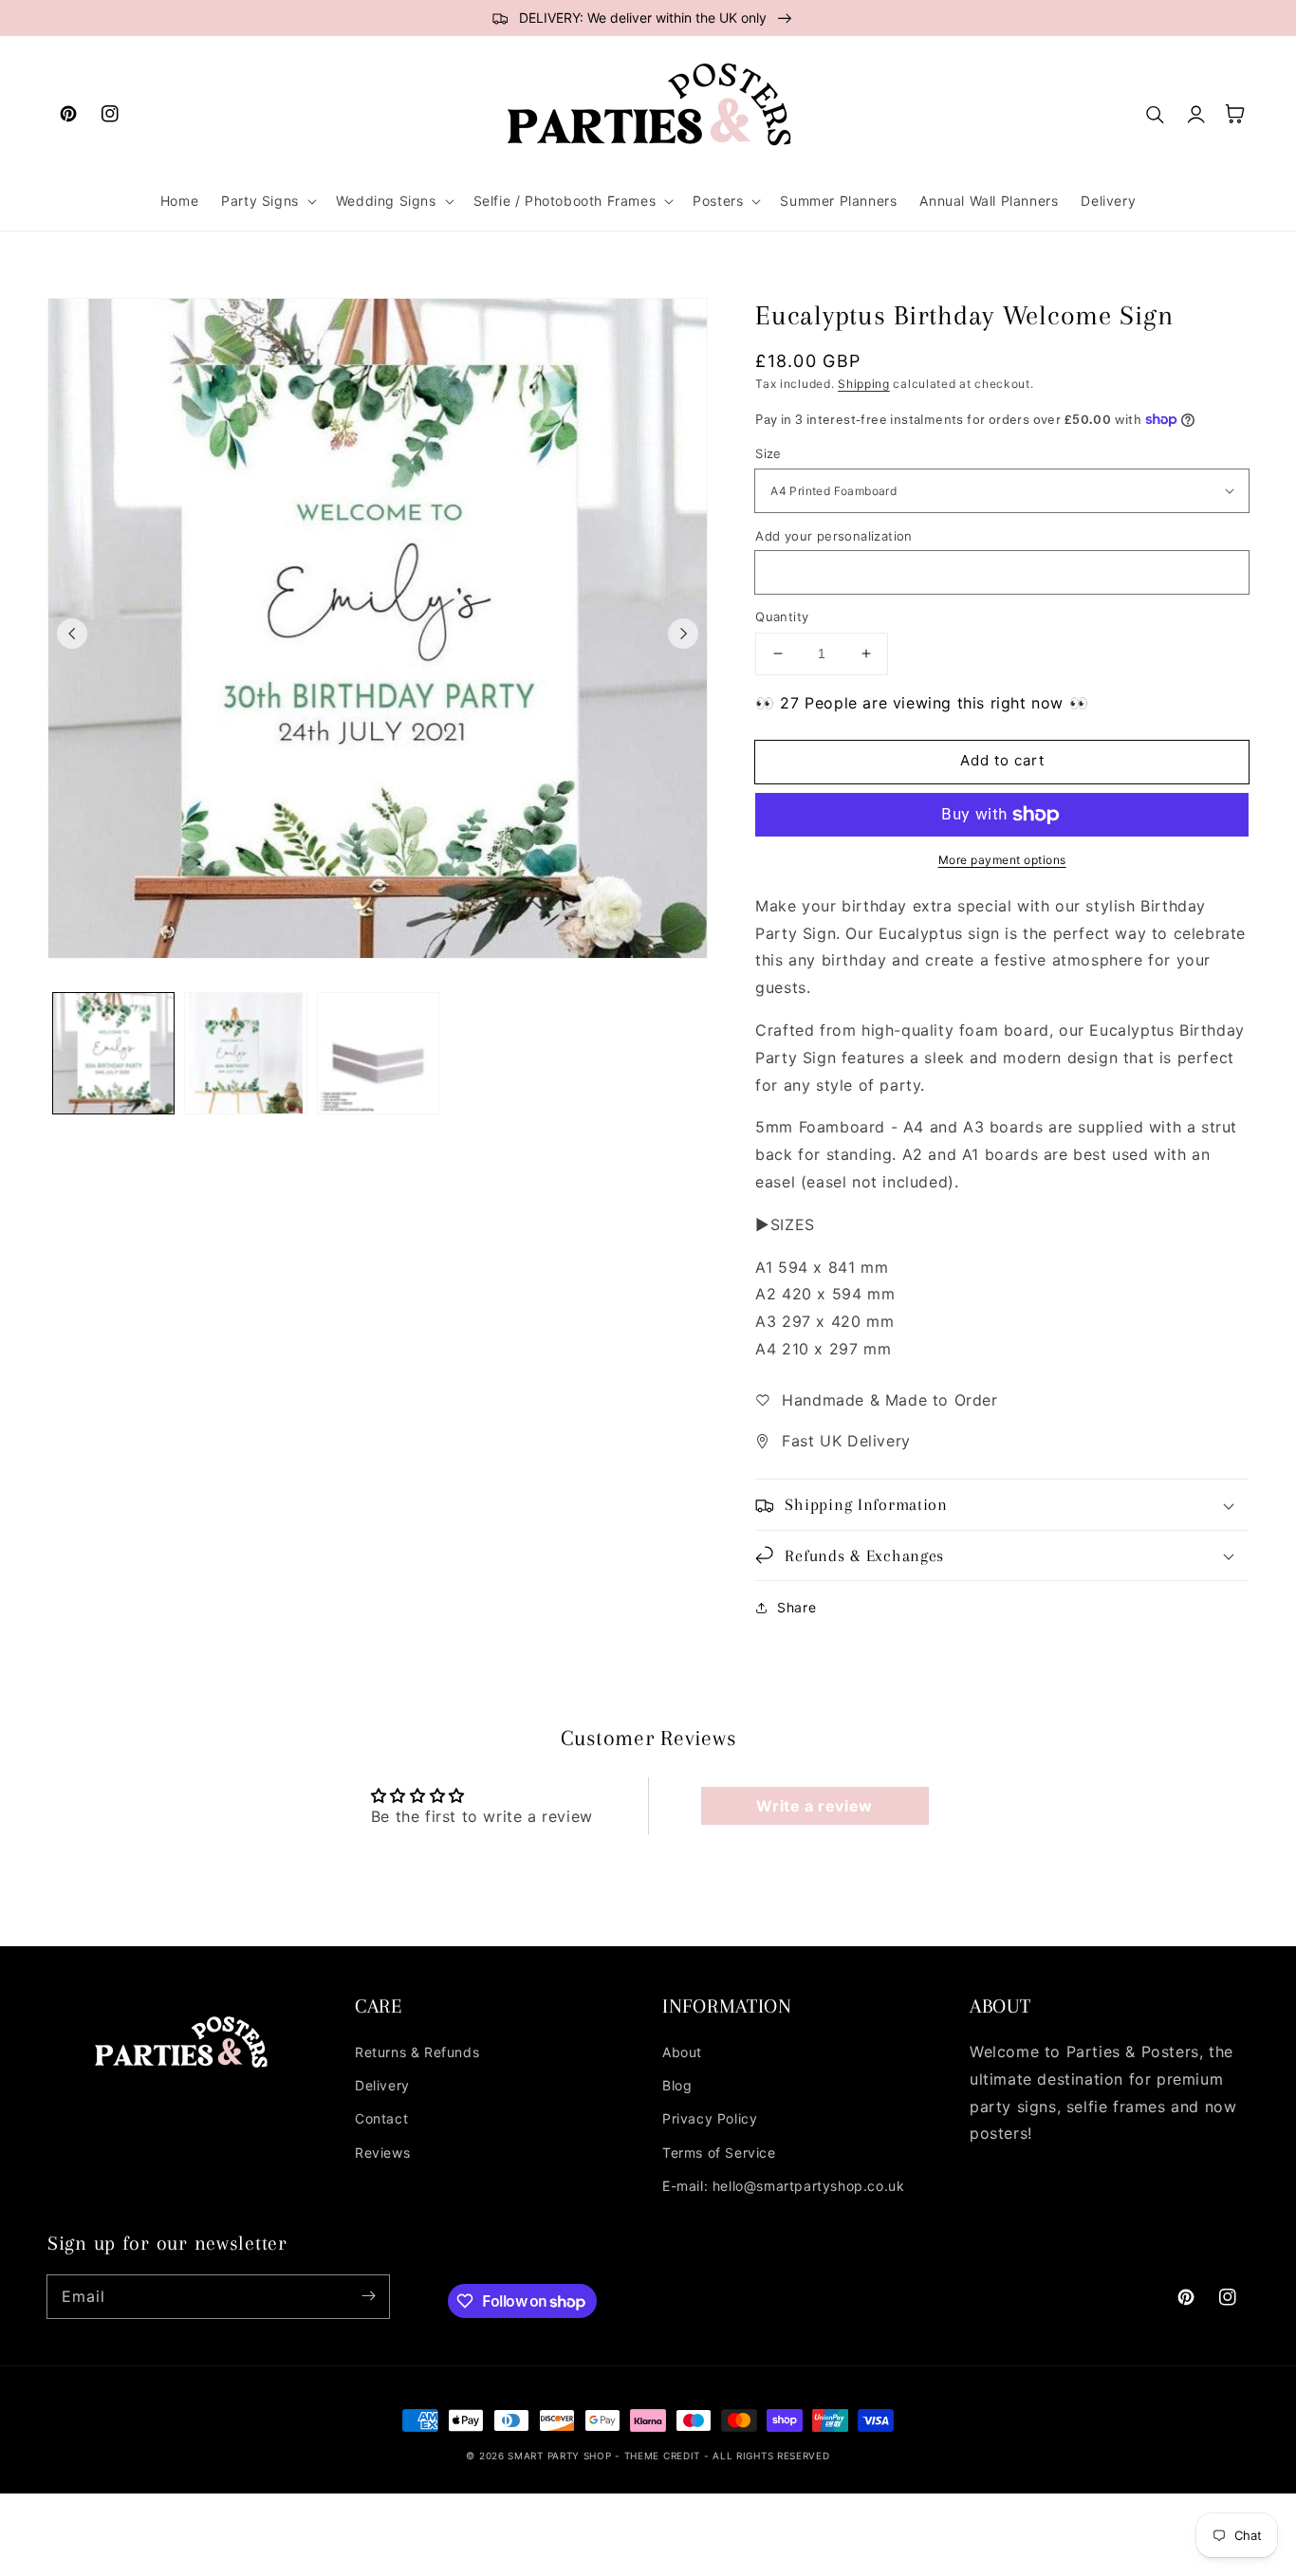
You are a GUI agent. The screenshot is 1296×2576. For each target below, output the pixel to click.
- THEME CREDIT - (664, 2456)
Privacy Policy (710, 2118)
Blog (677, 2085)
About (682, 2052)
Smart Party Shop (559, 2456)
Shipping (864, 384)
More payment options (1002, 860)
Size (768, 453)
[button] (267, 201)
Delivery (382, 2085)
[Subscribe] (368, 2296)
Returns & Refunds (417, 2052)
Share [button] (796, 1607)
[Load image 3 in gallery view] (378, 1053)
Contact (381, 2118)
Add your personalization (834, 536)
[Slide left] (72, 634)
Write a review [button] (814, 1806)
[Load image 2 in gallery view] (245, 1053)
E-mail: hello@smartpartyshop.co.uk (783, 2186)
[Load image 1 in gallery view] (113, 1053)
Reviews (382, 2153)
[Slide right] (683, 634)
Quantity (782, 616)
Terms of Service (719, 2153)
